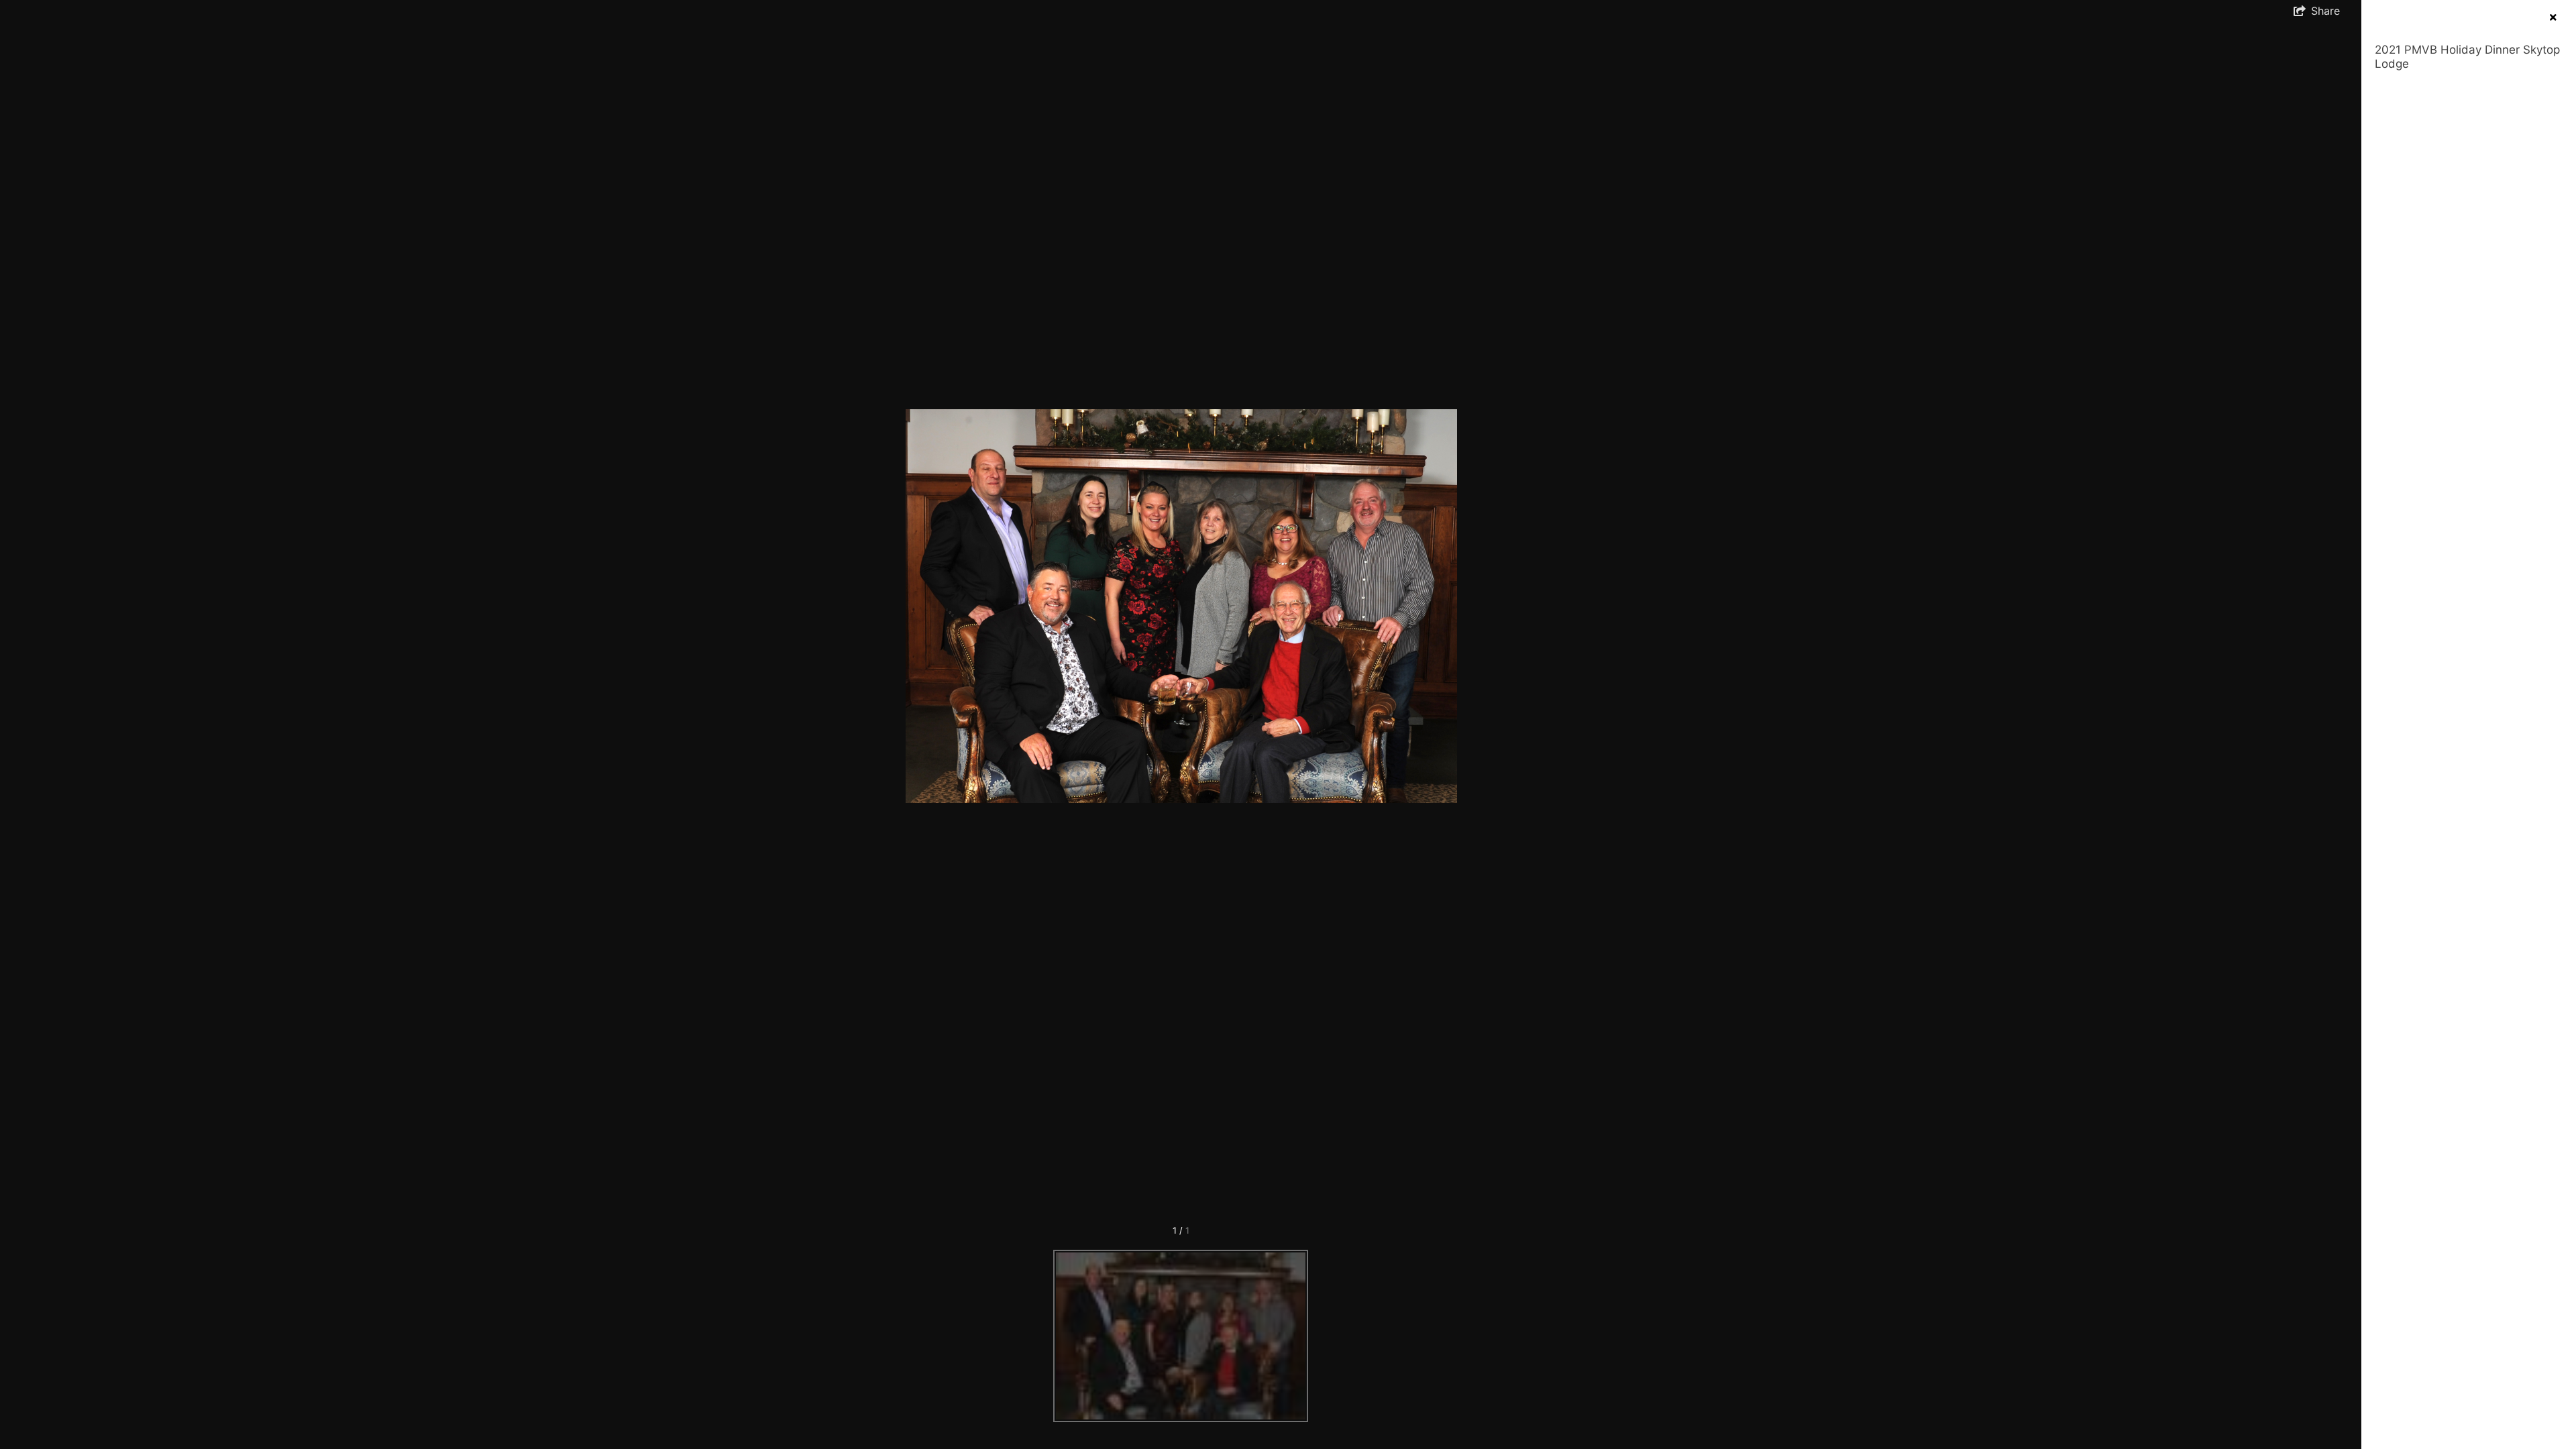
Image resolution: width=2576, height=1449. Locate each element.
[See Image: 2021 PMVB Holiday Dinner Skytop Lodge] (1181, 1336)
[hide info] (2553, 17)
